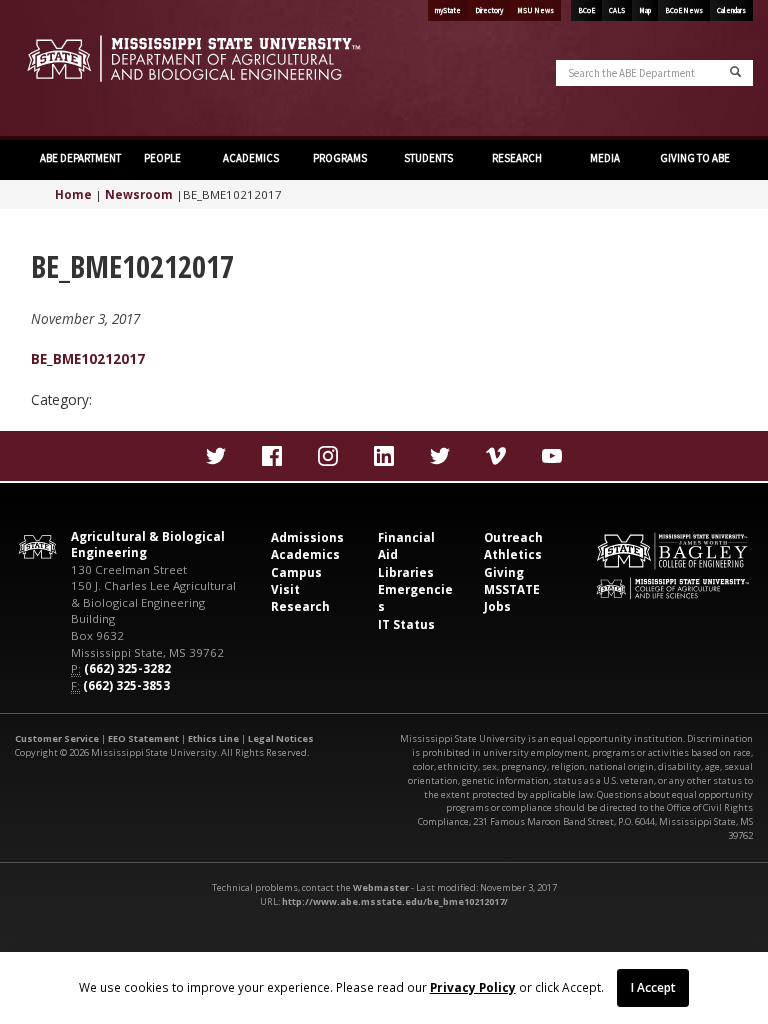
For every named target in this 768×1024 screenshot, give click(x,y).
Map (645, 10)
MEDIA (605, 158)
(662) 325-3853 (126, 685)
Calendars (731, 10)
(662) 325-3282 (127, 668)
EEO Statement (143, 738)
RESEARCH (517, 158)
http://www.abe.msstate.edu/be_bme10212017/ (395, 901)
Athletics (513, 554)
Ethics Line (213, 738)
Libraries (406, 572)
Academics (305, 554)
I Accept (653, 987)
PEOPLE (162, 158)
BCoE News (684, 10)
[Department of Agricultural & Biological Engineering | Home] (192, 58)
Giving (504, 572)
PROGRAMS (340, 158)
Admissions (307, 537)
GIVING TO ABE (695, 158)
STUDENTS (428, 158)
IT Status (406, 624)
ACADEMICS (251, 158)
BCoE (586, 10)
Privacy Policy (473, 987)
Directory (489, 10)
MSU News (535, 10)
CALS (617, 10)
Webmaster (381, 887)
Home (73, 194)
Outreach (513, 537)
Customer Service (57, 738)
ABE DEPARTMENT (79, 158)
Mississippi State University (65, 70)
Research (300, 606)
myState (448, 10)
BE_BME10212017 (88, 358)
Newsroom (139, 194)
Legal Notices (281, 738)
